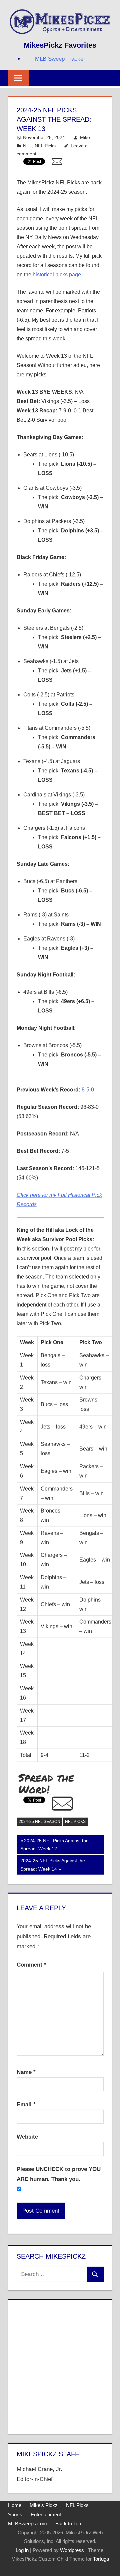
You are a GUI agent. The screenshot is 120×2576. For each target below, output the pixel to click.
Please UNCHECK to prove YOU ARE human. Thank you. (59, 2174)
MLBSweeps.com (27, 2523)
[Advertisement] (60, 2366)
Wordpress (72, 2550)
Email (26, 2104)
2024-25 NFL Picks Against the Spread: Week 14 (52, 1865)
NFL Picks (45, 146)
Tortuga (101, 2559)
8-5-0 (88, 1090)
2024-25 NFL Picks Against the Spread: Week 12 (54, 1845)
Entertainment (46, 2514)
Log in (22, 2550)
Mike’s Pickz (44, 2505)
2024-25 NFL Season (39, 1822)
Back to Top (68, 2523)
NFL (27, 146)
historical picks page (57, 275)
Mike (85, 137)
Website (27, 2137)
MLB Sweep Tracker (60, 59)
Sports (15, 2514)
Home (15, 2505)
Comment (31, 1965)
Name (26, 2072)
